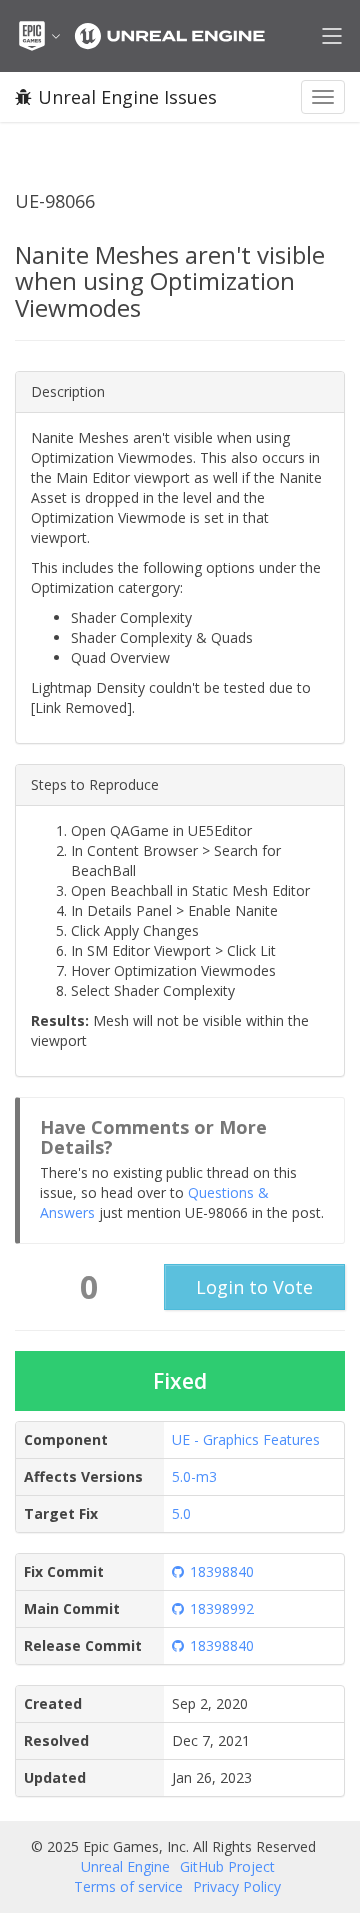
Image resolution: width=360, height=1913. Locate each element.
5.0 (181, 1513)
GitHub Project (227, 1866)
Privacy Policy (237, 1886)
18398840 (222, 1571)
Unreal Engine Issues (127, 97)
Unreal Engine (125, 1866)
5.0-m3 (194, 1476)
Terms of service (128, 1886)
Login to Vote (254, 1287)
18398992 (222, 1608)
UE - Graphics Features (246, 1439)
